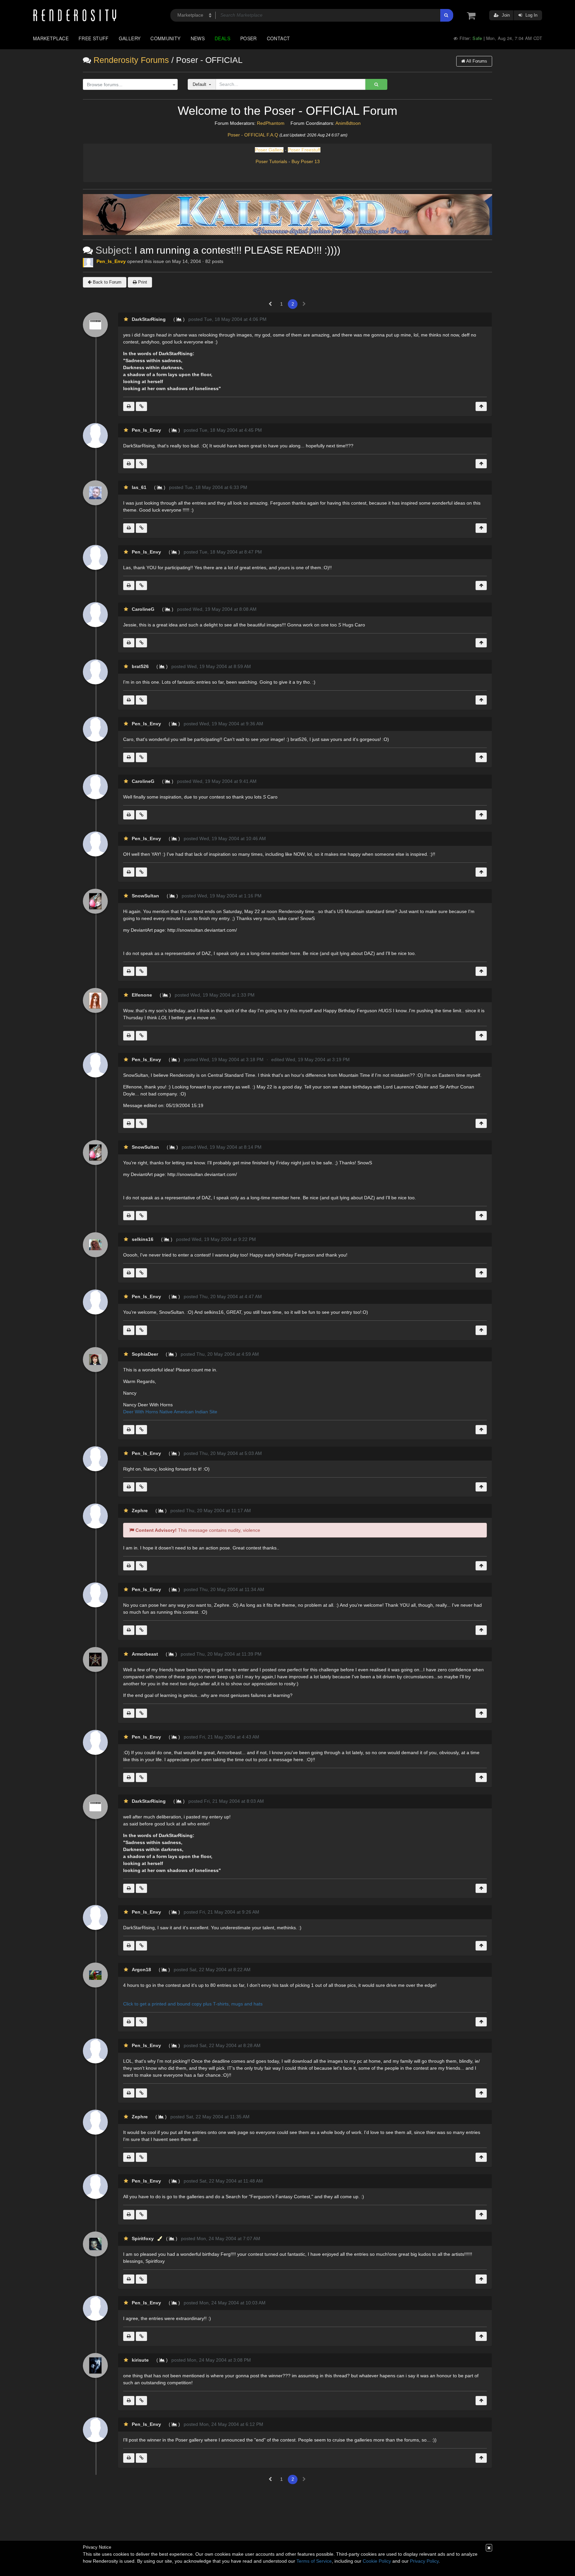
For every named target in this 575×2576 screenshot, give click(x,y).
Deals (222, 38)
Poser (249, 38)
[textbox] (129, 85)
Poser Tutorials (271, 161)
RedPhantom (271, 123)
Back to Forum (106, 282)
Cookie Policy (377, 2561)
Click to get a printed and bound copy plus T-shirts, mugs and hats (193, 2004)
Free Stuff (94, 38)
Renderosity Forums (131, 60)
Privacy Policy (424, 2561)
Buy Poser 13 (306, 161)
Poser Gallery (269, 150)
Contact (279, 38)
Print (142, 282)
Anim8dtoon (348, 123)
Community (165, 38)
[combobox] (130, 85)
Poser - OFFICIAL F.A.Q (253, 135)
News (198, 38)
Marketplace (51, 38)
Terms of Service (314, 2561)
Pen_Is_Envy (111, 261)
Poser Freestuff (304, 150)
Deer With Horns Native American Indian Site (170, 1412)
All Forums (476, 61)
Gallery (130, 38)
